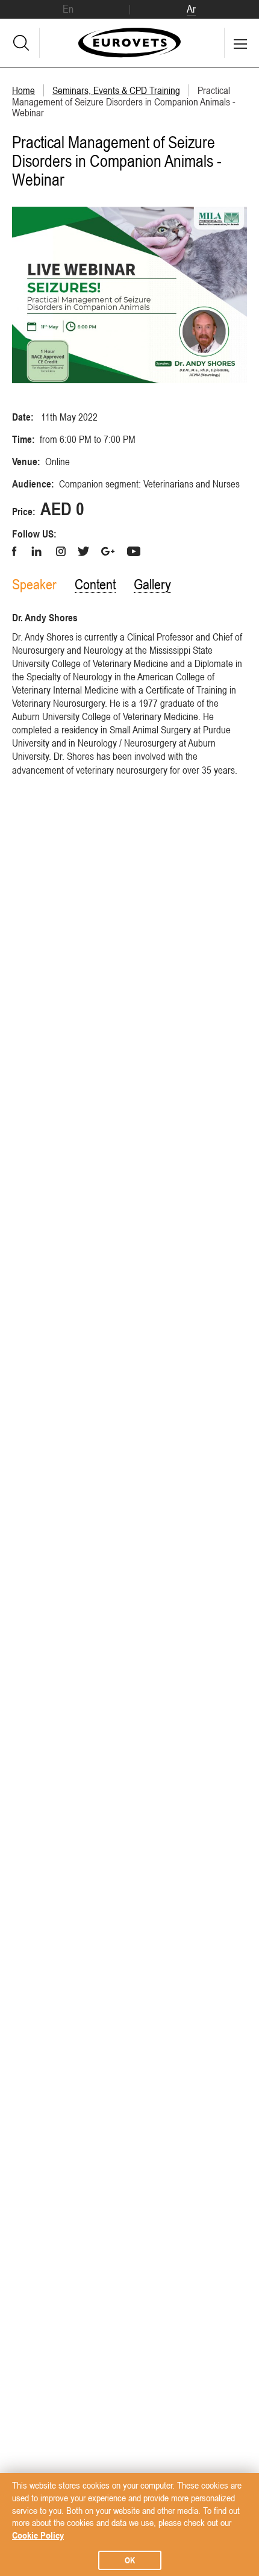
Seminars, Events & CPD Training (116, 90)
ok (130, 2560)
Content (95, 584)
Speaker (34, 584)
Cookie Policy (38, 2535)
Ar (191, 9)
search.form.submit (21, 43)
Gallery (152, 584)
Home (23, 90)
